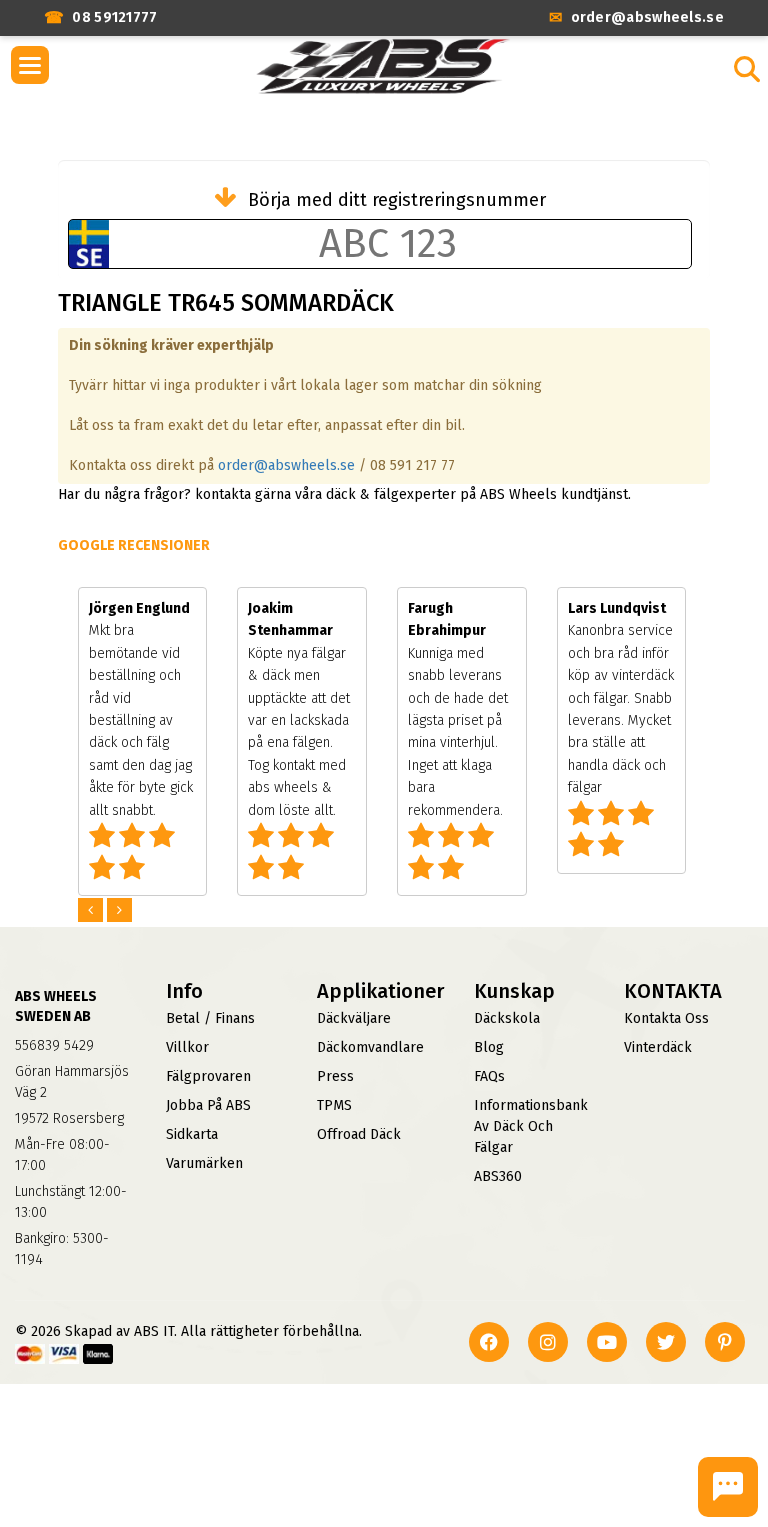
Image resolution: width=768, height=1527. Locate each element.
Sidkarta (192, 1134)
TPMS (334, 1105)
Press (335, 1076)
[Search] (747, 69)
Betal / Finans (210, 1018)
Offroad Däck (359, 1134)
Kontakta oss (666, 1018)
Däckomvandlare (370, 1047)
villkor (187, 1047)
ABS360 (498, 1176)
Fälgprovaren (208, 1076)
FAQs (489, 1076)
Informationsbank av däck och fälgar (531, 1126)
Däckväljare (354, 1018)
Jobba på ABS (208, 1105)
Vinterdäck (658, 1047)
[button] (30, 65)
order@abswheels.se (286, 465)
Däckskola (507, 1018)
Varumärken (204, 1163)
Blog (489, 1047)
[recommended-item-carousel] (92, 910)
